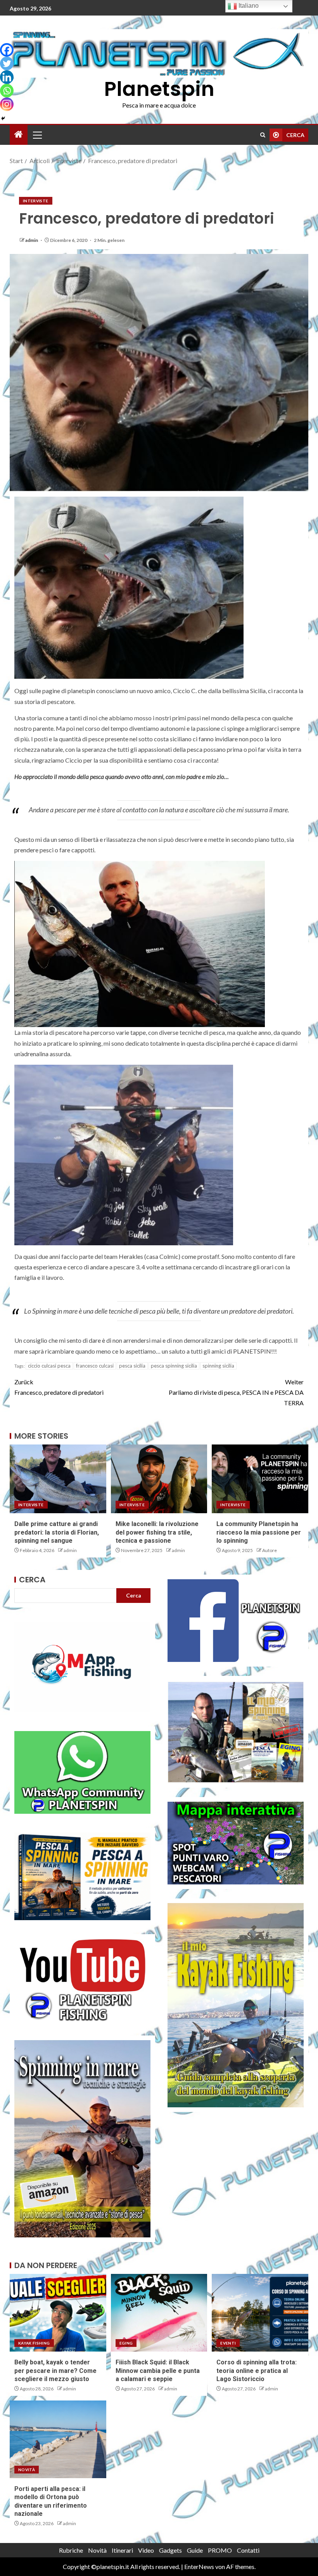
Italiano (248, 6)
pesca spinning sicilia (174, 1366)
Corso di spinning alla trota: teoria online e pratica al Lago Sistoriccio (257, 2371)
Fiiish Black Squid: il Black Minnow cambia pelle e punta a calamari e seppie (158, 2371)
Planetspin (159, 89)
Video (146, 2550)
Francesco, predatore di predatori (59, 1387)
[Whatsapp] (7, 91)
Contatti (248, 2550)
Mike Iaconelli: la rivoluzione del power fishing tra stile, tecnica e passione (157, 1532)
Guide (195, 2550)
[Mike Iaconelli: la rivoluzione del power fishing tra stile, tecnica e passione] (159, 1479)
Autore (270, 1550)
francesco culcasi (95, 1366)
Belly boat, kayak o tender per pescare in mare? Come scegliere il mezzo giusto (55, 2371)
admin (32, 240)
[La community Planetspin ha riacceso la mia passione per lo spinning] (260, 1479)
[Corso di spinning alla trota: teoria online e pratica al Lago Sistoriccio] (260, 2313)
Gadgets (170, 2550)
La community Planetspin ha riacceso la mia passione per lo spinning (259, 1532)
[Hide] (3, 118)
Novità (27, 2470)
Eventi (228, 2343)
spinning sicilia (218, 1366)
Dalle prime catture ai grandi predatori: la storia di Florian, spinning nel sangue (57, 1532)
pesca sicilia (132, 1366)
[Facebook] (7, 50)
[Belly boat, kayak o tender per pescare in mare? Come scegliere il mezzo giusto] (58, 2313)
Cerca (32, 1580)
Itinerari (122, 2550)
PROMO (220, 2550)
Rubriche (71, 2550)
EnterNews (199, 2566)
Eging (126, 2343)
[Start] (19, 135)
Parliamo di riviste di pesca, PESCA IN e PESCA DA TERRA (236, 1392)
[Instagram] (7, 104)
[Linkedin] (7, 77)
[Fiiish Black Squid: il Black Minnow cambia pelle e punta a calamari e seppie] (159, 2313)
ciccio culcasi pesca (49, 1366)
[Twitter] (7, 63)
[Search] (263, 135)
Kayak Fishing (34, 2343)
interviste (36, 201)
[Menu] (37, 135)
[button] (37, 135)
